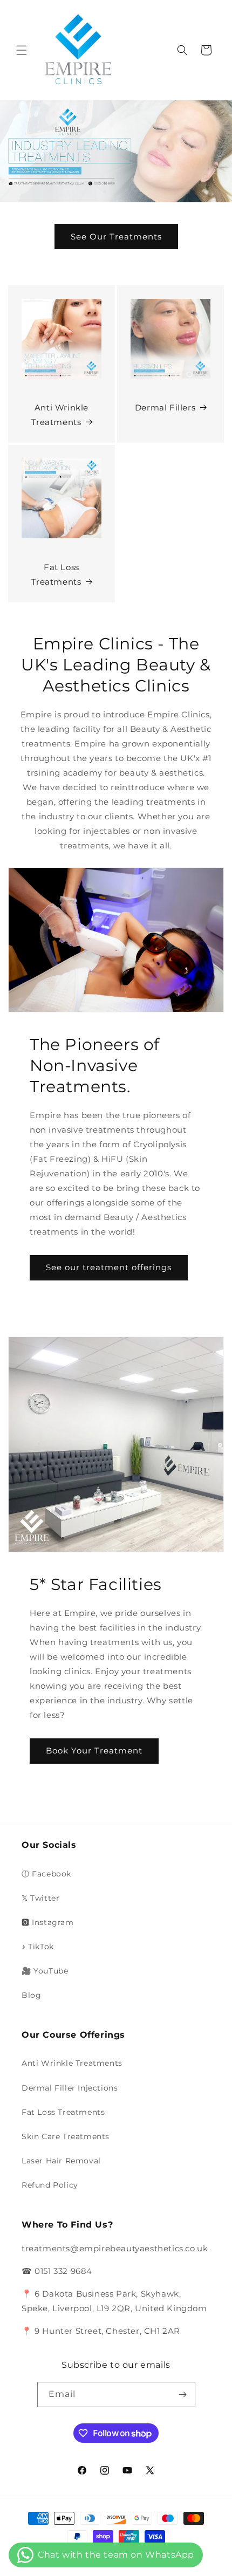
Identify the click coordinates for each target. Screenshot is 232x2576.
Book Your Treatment (94, 1751)
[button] (22, 50)
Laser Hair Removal (61, 2161)
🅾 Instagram (48, 1922)
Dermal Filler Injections (70, 2088)
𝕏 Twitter (40, 1898)
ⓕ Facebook (46, 1874)
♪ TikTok (38, 1947)
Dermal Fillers (165, 407)
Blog (31, 1995)
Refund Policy (50, 2185)
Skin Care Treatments (66, 2136)
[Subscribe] (183, 2395)
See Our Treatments (116, 237)
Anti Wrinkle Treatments (60, 415)
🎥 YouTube (45, 1971)
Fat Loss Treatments (56, 574)
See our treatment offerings (109, 1267)
